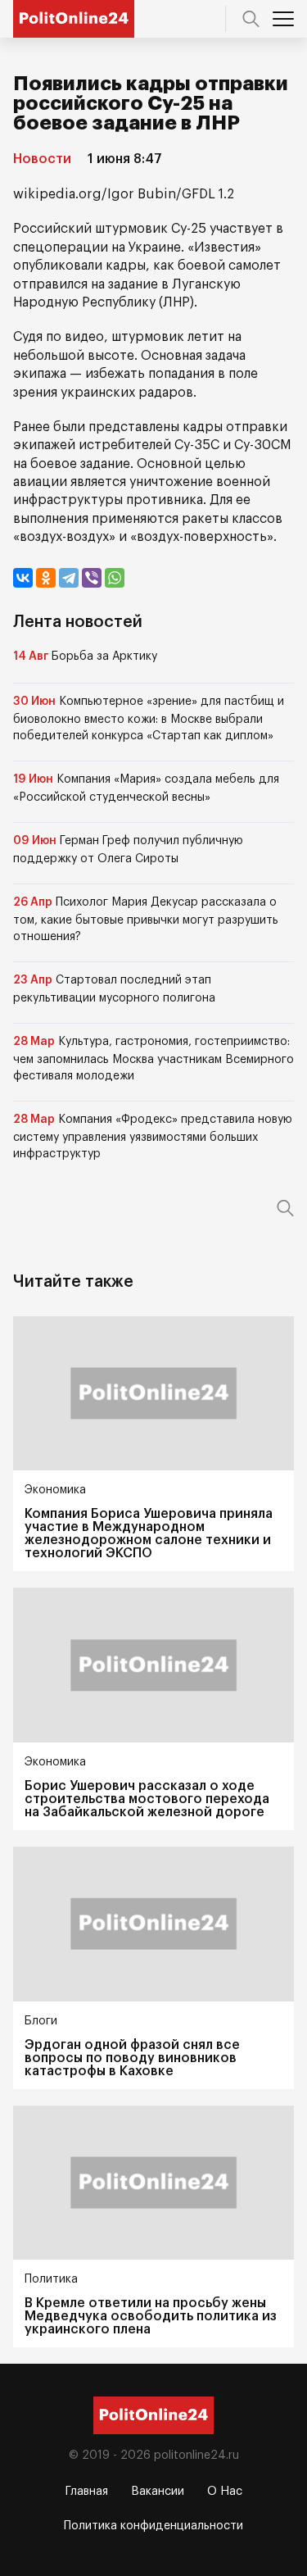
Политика (51, 2279)
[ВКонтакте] (23, 578)
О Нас (225, 2492)
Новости (42, 159)
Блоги (41, 2021)
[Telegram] (69, 578)
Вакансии (158, 2492)
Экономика (55, 1490)
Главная (87, 2492)
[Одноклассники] (46, 578)
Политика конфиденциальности (153, 2526)
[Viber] (92, 578)
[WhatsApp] (115, 578)
